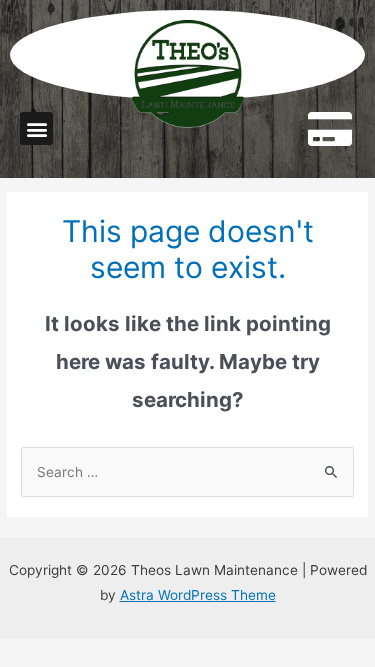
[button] (36, 128)
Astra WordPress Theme (198, 595)
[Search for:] (187, 472)
